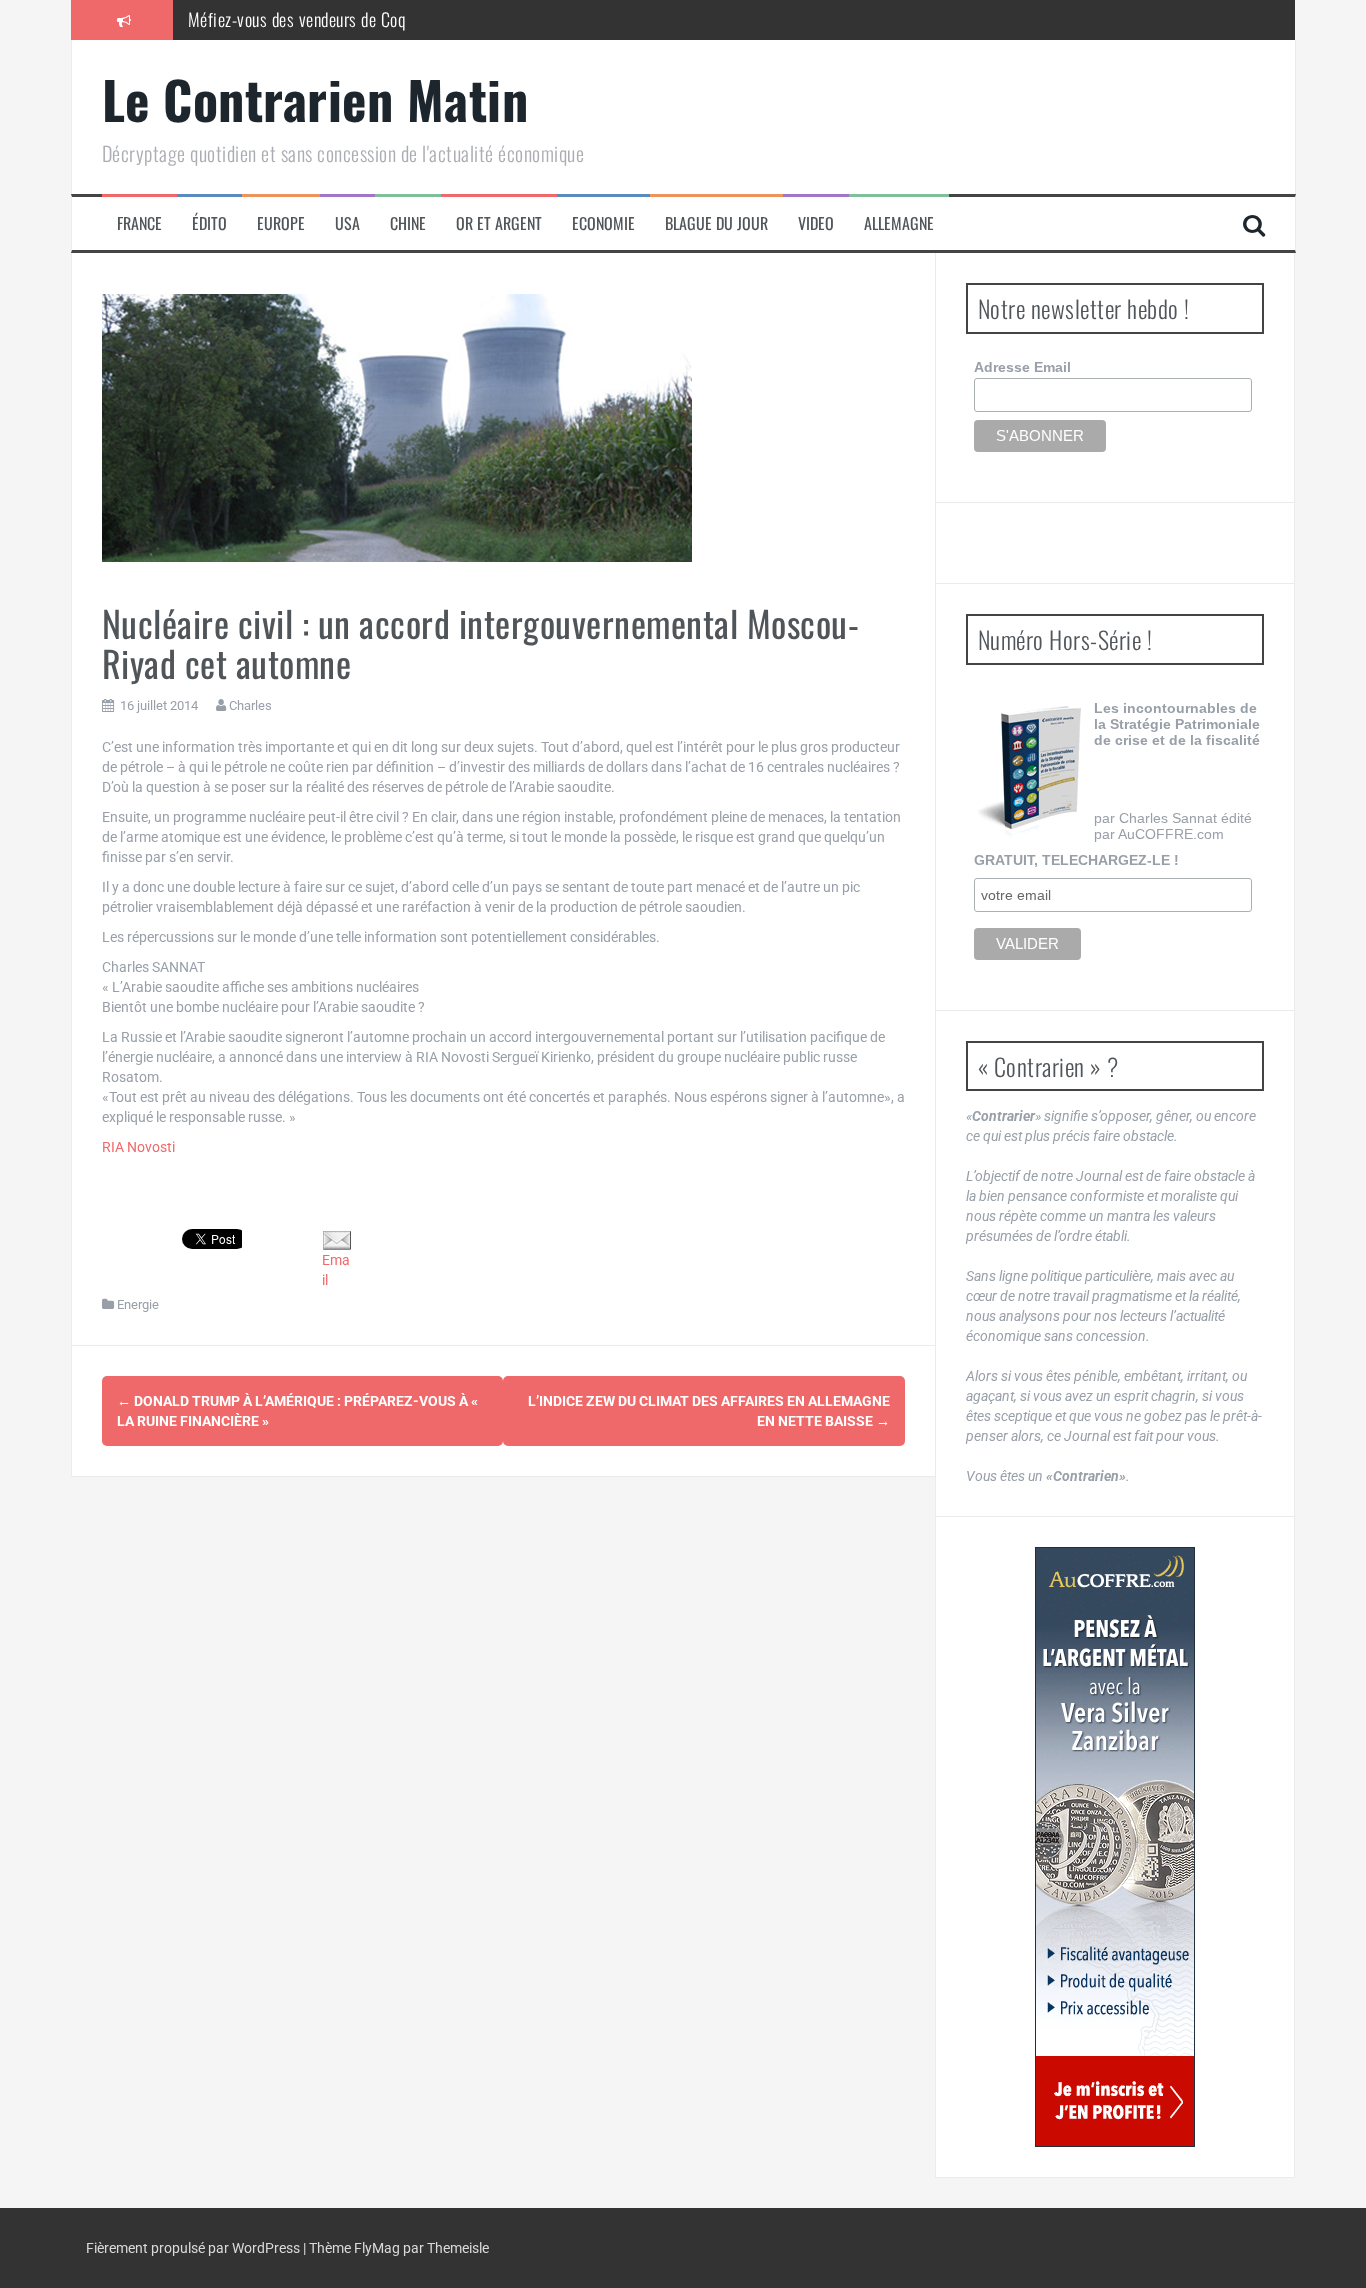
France (139, 223)
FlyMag (377, 2248)
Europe (281, 223)
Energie (138, 1304)
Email (336, 1270)
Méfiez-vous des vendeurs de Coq (297, 19)
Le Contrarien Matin (315, 98)
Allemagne (899, 223)
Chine (408, 223)
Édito (209, 223)
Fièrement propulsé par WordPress (194, 2248)
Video (816, 223)
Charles (250, 705)
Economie (603, 223)
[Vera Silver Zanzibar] (1115, 1847)
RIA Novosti (138, 1147)
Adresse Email (1022, 367)
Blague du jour (716, 223)
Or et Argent (499, 223)
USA (347, 223)
